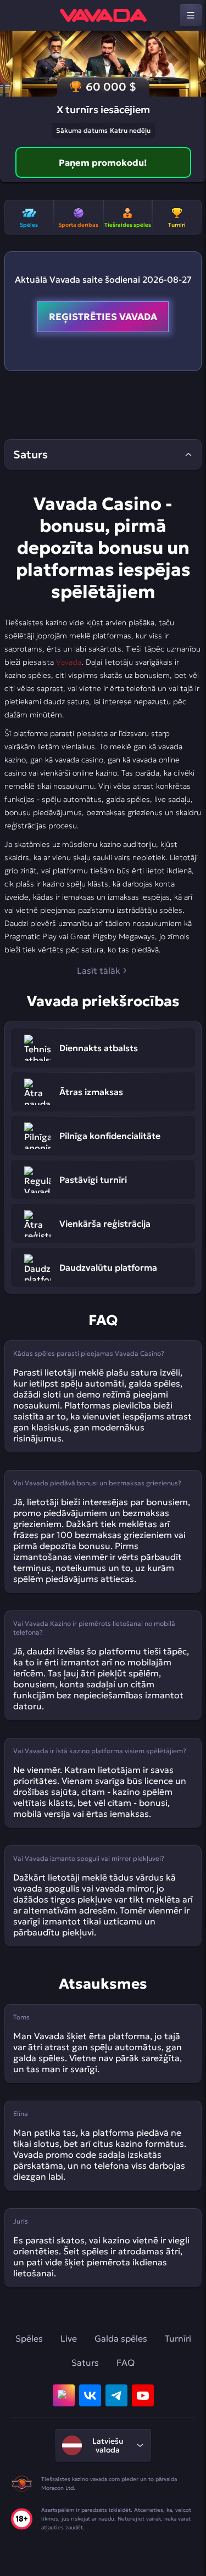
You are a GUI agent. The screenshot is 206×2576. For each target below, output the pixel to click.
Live (69, 2338)
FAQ (126, 2362)
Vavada (69, 662)
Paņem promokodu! (103, 162)
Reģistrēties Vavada (103, 317)
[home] (103, 15)
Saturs (85, 2362)
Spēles (29, 2338)
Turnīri (178, 2338)
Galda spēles (121, 2338)
